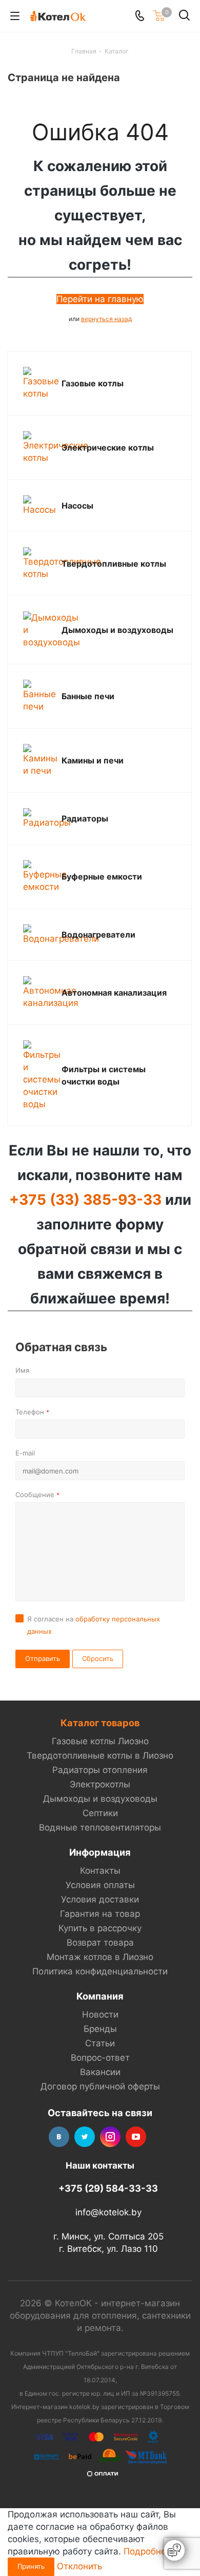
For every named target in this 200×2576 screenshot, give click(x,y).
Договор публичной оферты (100, 2086)
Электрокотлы (100, 1784)
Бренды (100, 2029)
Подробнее (147, 2551)
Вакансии (100, 2072)
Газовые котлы (93, 383)
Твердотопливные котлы (114, 564)
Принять (31, 2566)
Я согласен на (94, 1625)
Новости (100, 2014)
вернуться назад (106, 319)
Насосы (77, 506)
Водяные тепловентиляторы (100, 1827)
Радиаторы (85, 818)
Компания (100, 1996)
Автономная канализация (114, 993)
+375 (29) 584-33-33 (108, 2188)
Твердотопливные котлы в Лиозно (100, 1756)
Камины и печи (93, 760)
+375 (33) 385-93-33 (85, 1200)
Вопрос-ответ (100, 2058)
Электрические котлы (108, 447)
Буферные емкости (102, 876)
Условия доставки (100, 1899)
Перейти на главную (100, 299)
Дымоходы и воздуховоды (117, 630)
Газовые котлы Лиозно (100, 1741)
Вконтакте (59, 2137)
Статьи (100, 2043)
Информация (100, 1852)
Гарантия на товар (100, 1914)
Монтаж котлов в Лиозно (100, 1957)
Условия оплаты (100, 1885)
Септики (100, 1813)
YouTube (136, 2137)
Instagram (110, 2137)
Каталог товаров (100, 1723)
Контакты (100, 1871)
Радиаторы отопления (100, 1770)
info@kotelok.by (108, 2213)
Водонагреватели (98, 935)
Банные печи (88, 696)
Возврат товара (100, 1943)
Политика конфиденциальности (100, 1971)
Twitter (85, 2137)
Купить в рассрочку (100, 1928)
